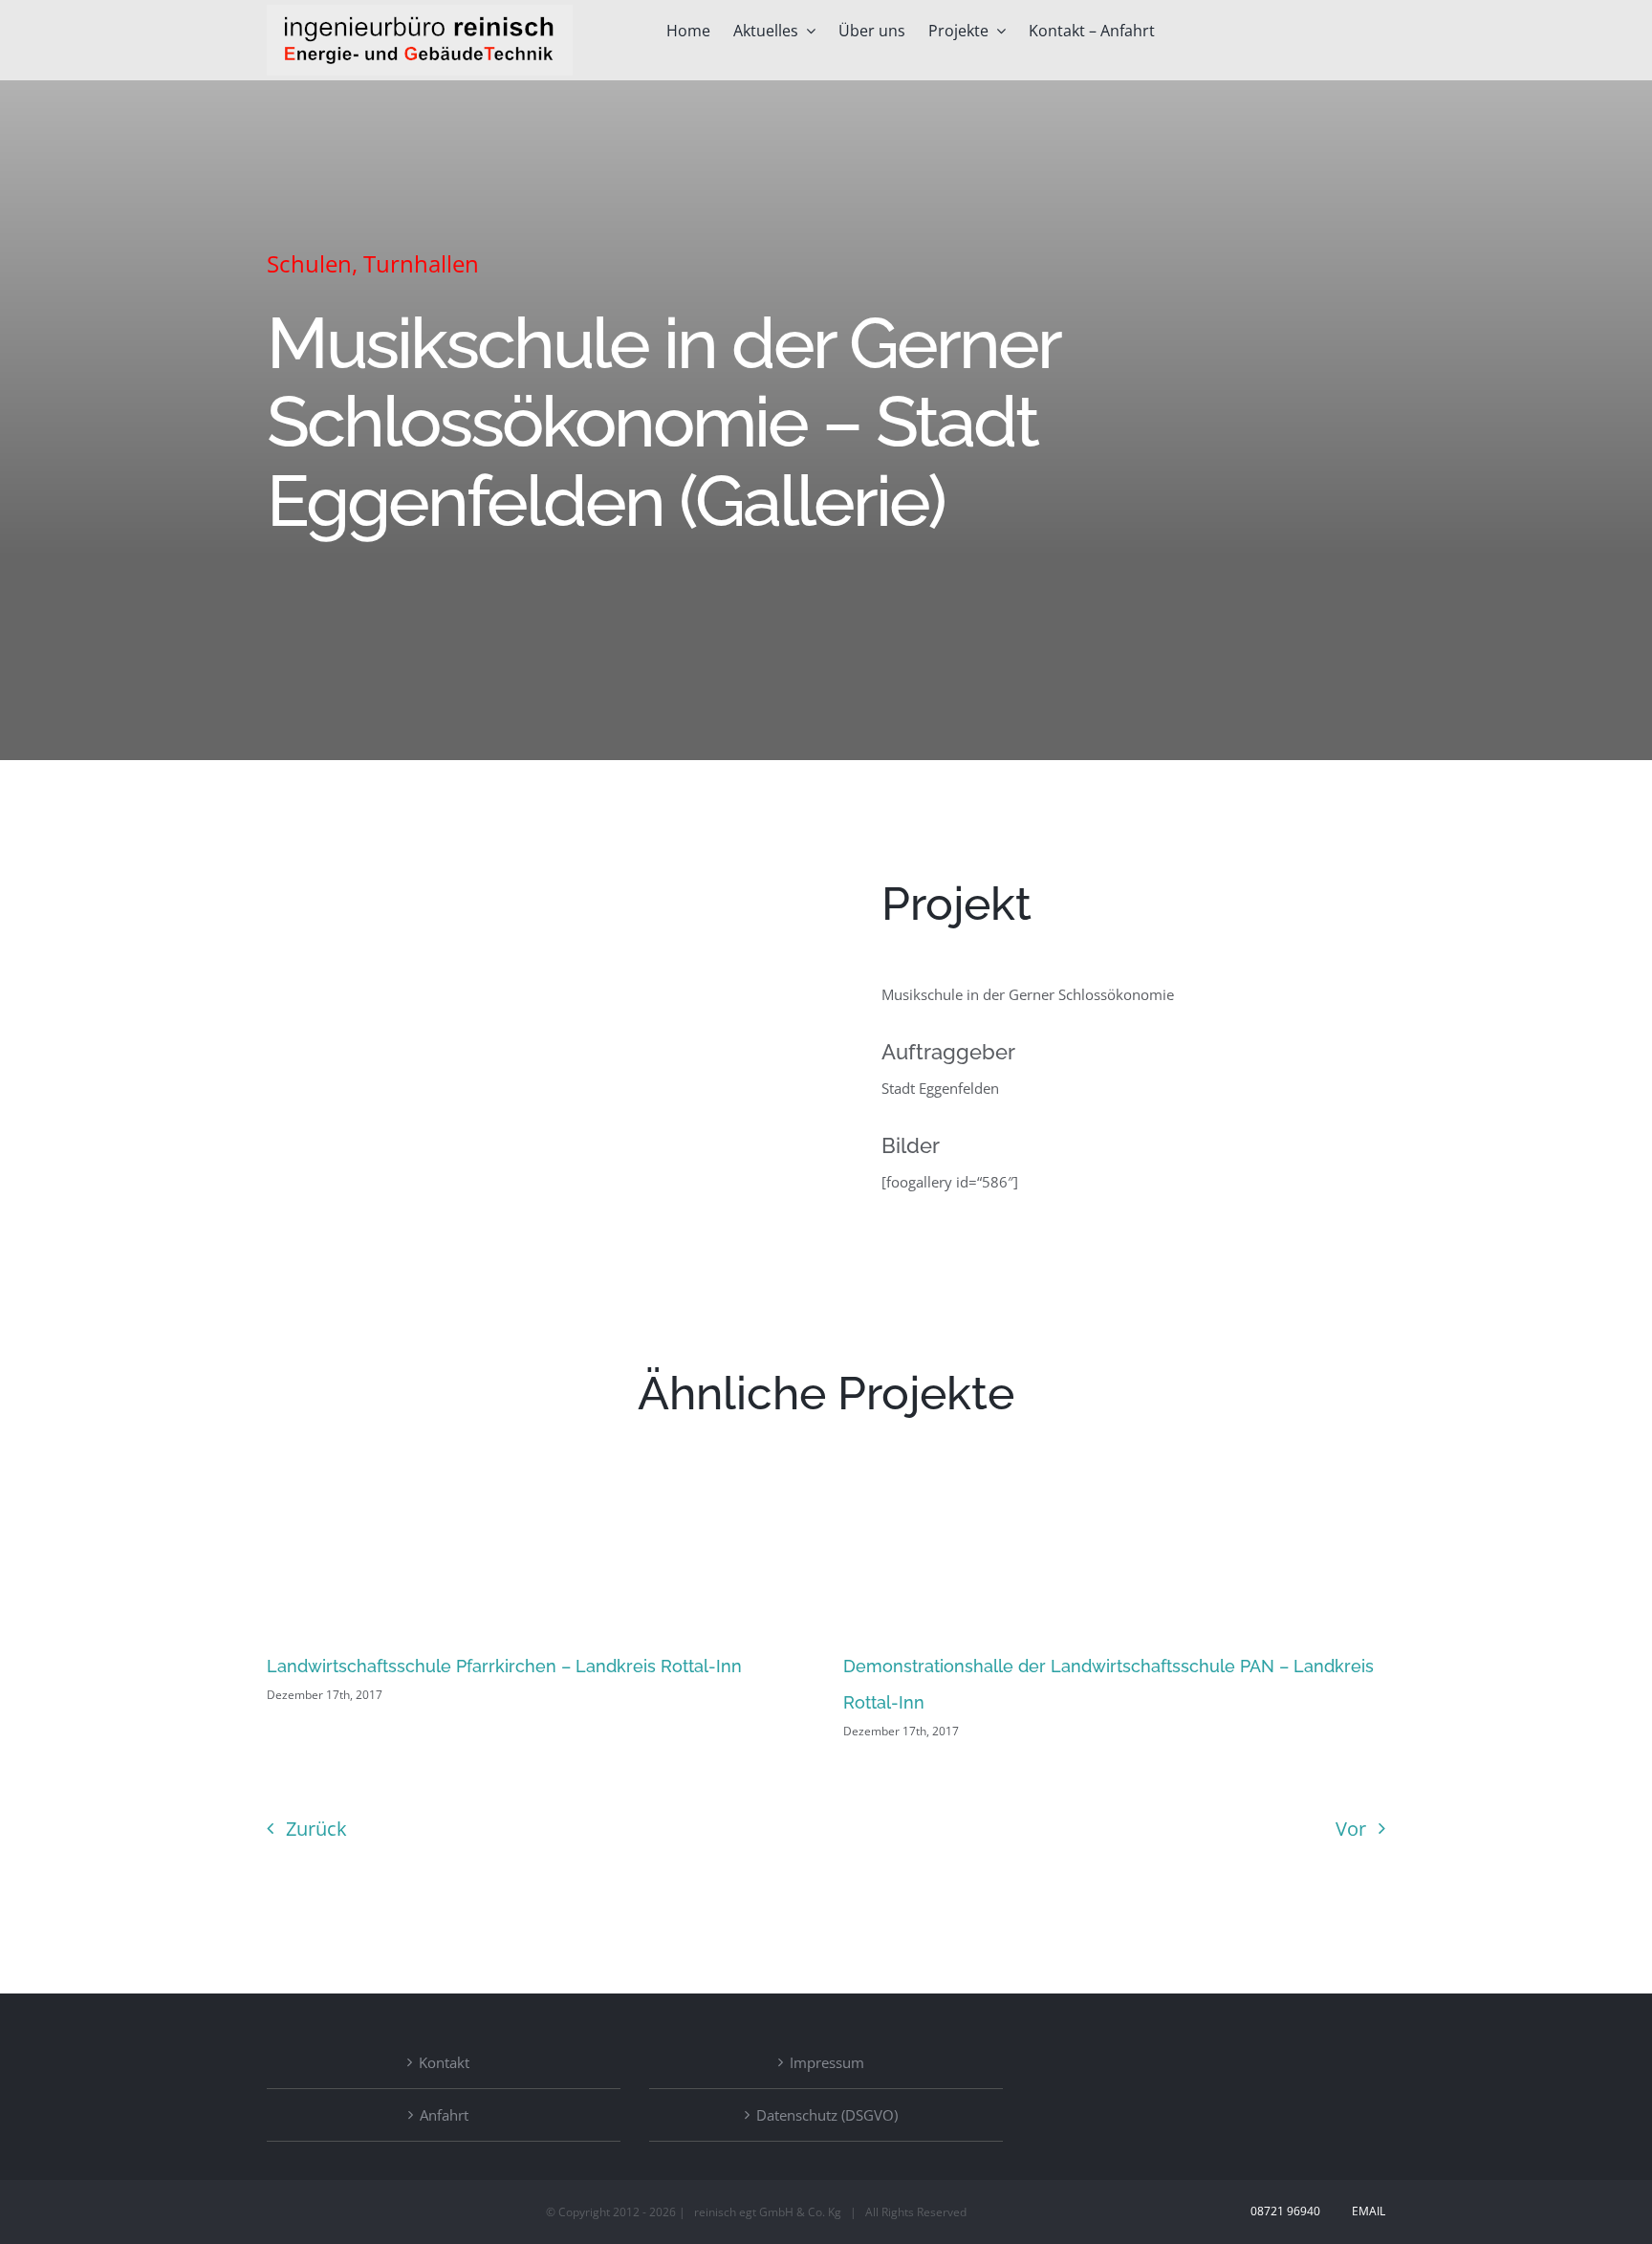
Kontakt (444, 2062)
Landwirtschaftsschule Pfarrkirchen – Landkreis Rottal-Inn (504, 1666)
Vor (1351, 1829)
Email (1366, 2211)
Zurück (316, 1829)
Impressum (827, 2062)
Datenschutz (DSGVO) (827, 2115)
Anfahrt (444, 2115)
